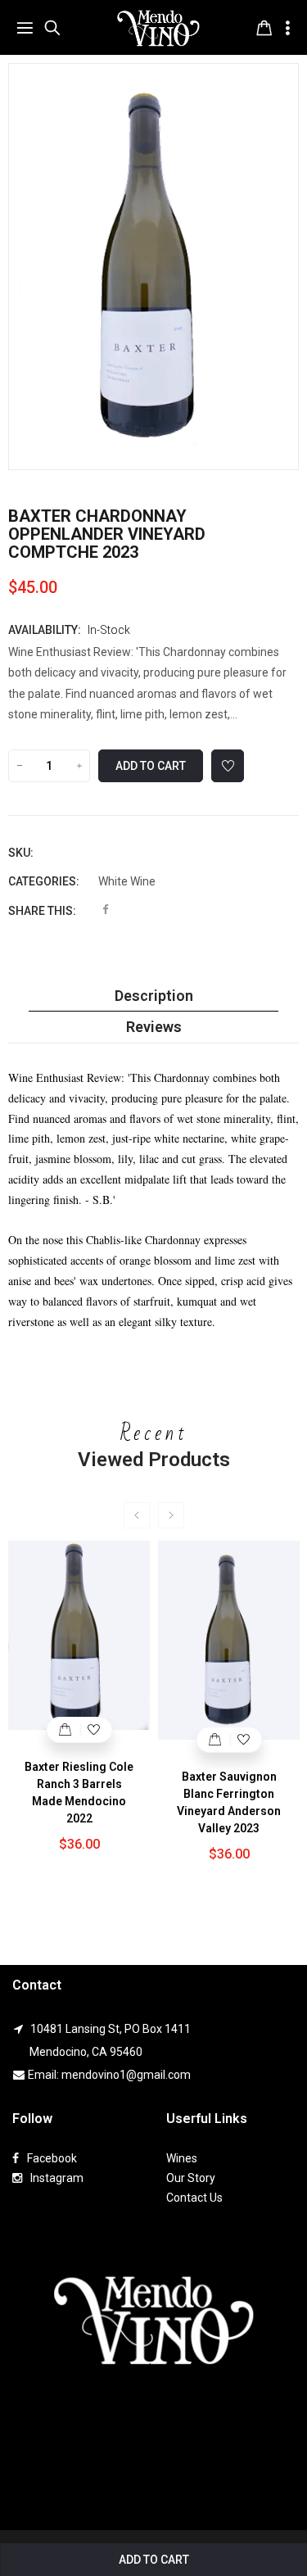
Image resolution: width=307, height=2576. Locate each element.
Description (154, 996)
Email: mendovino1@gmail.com (109, 2075)
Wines (182, 2158)
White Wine (127, 881)
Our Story (191, 2178)
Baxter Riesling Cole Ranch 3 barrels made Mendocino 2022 (79, 1793)
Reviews (154, 1027)
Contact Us (194, 2198)
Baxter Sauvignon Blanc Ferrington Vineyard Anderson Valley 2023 (229, 1802)
